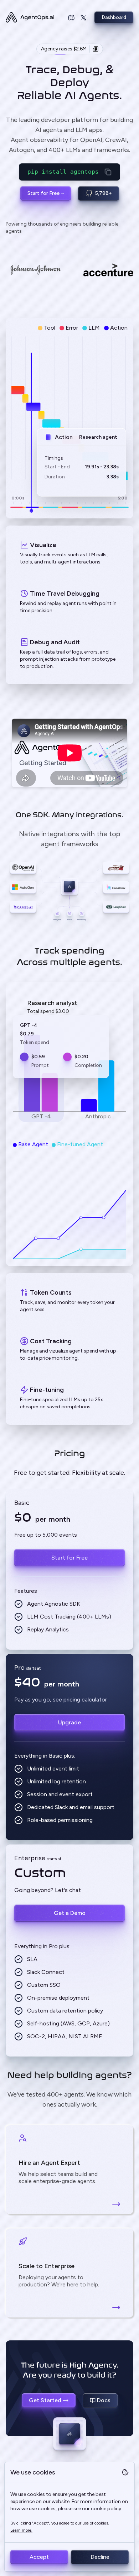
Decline (100, 2557)
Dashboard (114, 17)
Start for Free (43, 193)
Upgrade (69, 1722)
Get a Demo (70, 1913)
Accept (39, 2557)
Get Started (45, 2400)
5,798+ (104, 193)
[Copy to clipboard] (108, 172)
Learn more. (21, 2530)
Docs (104, 2400)
